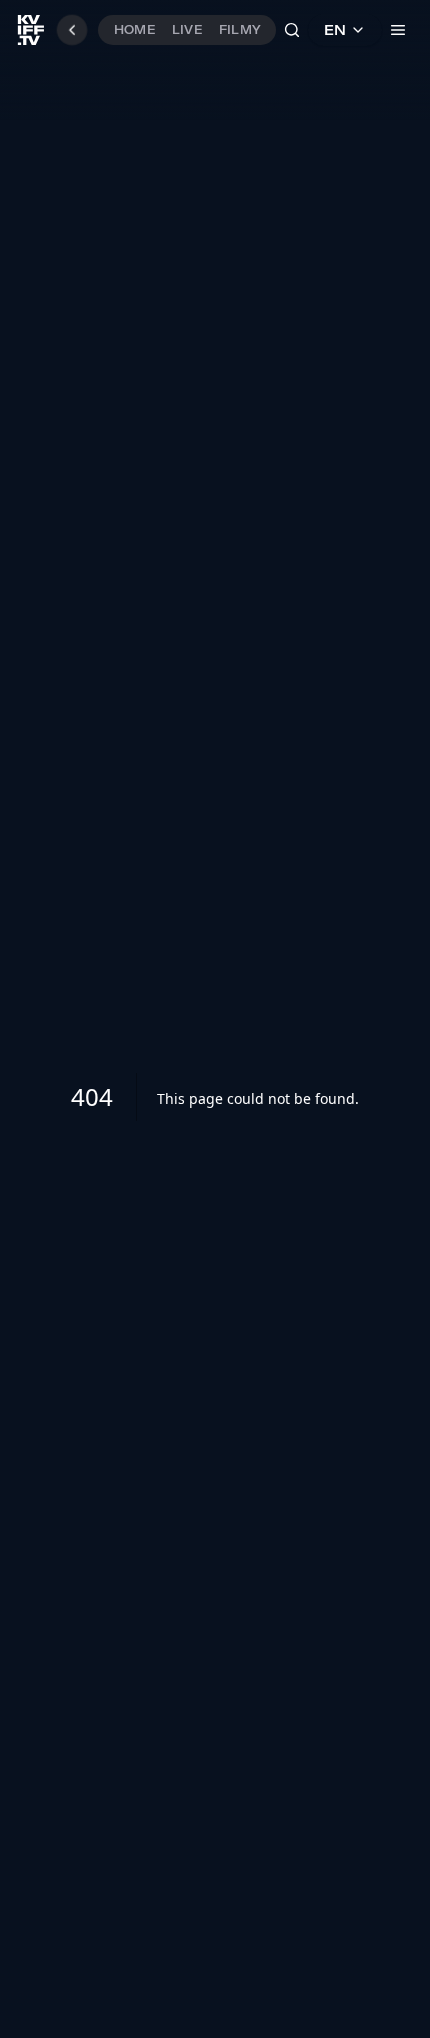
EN (335, 30)
